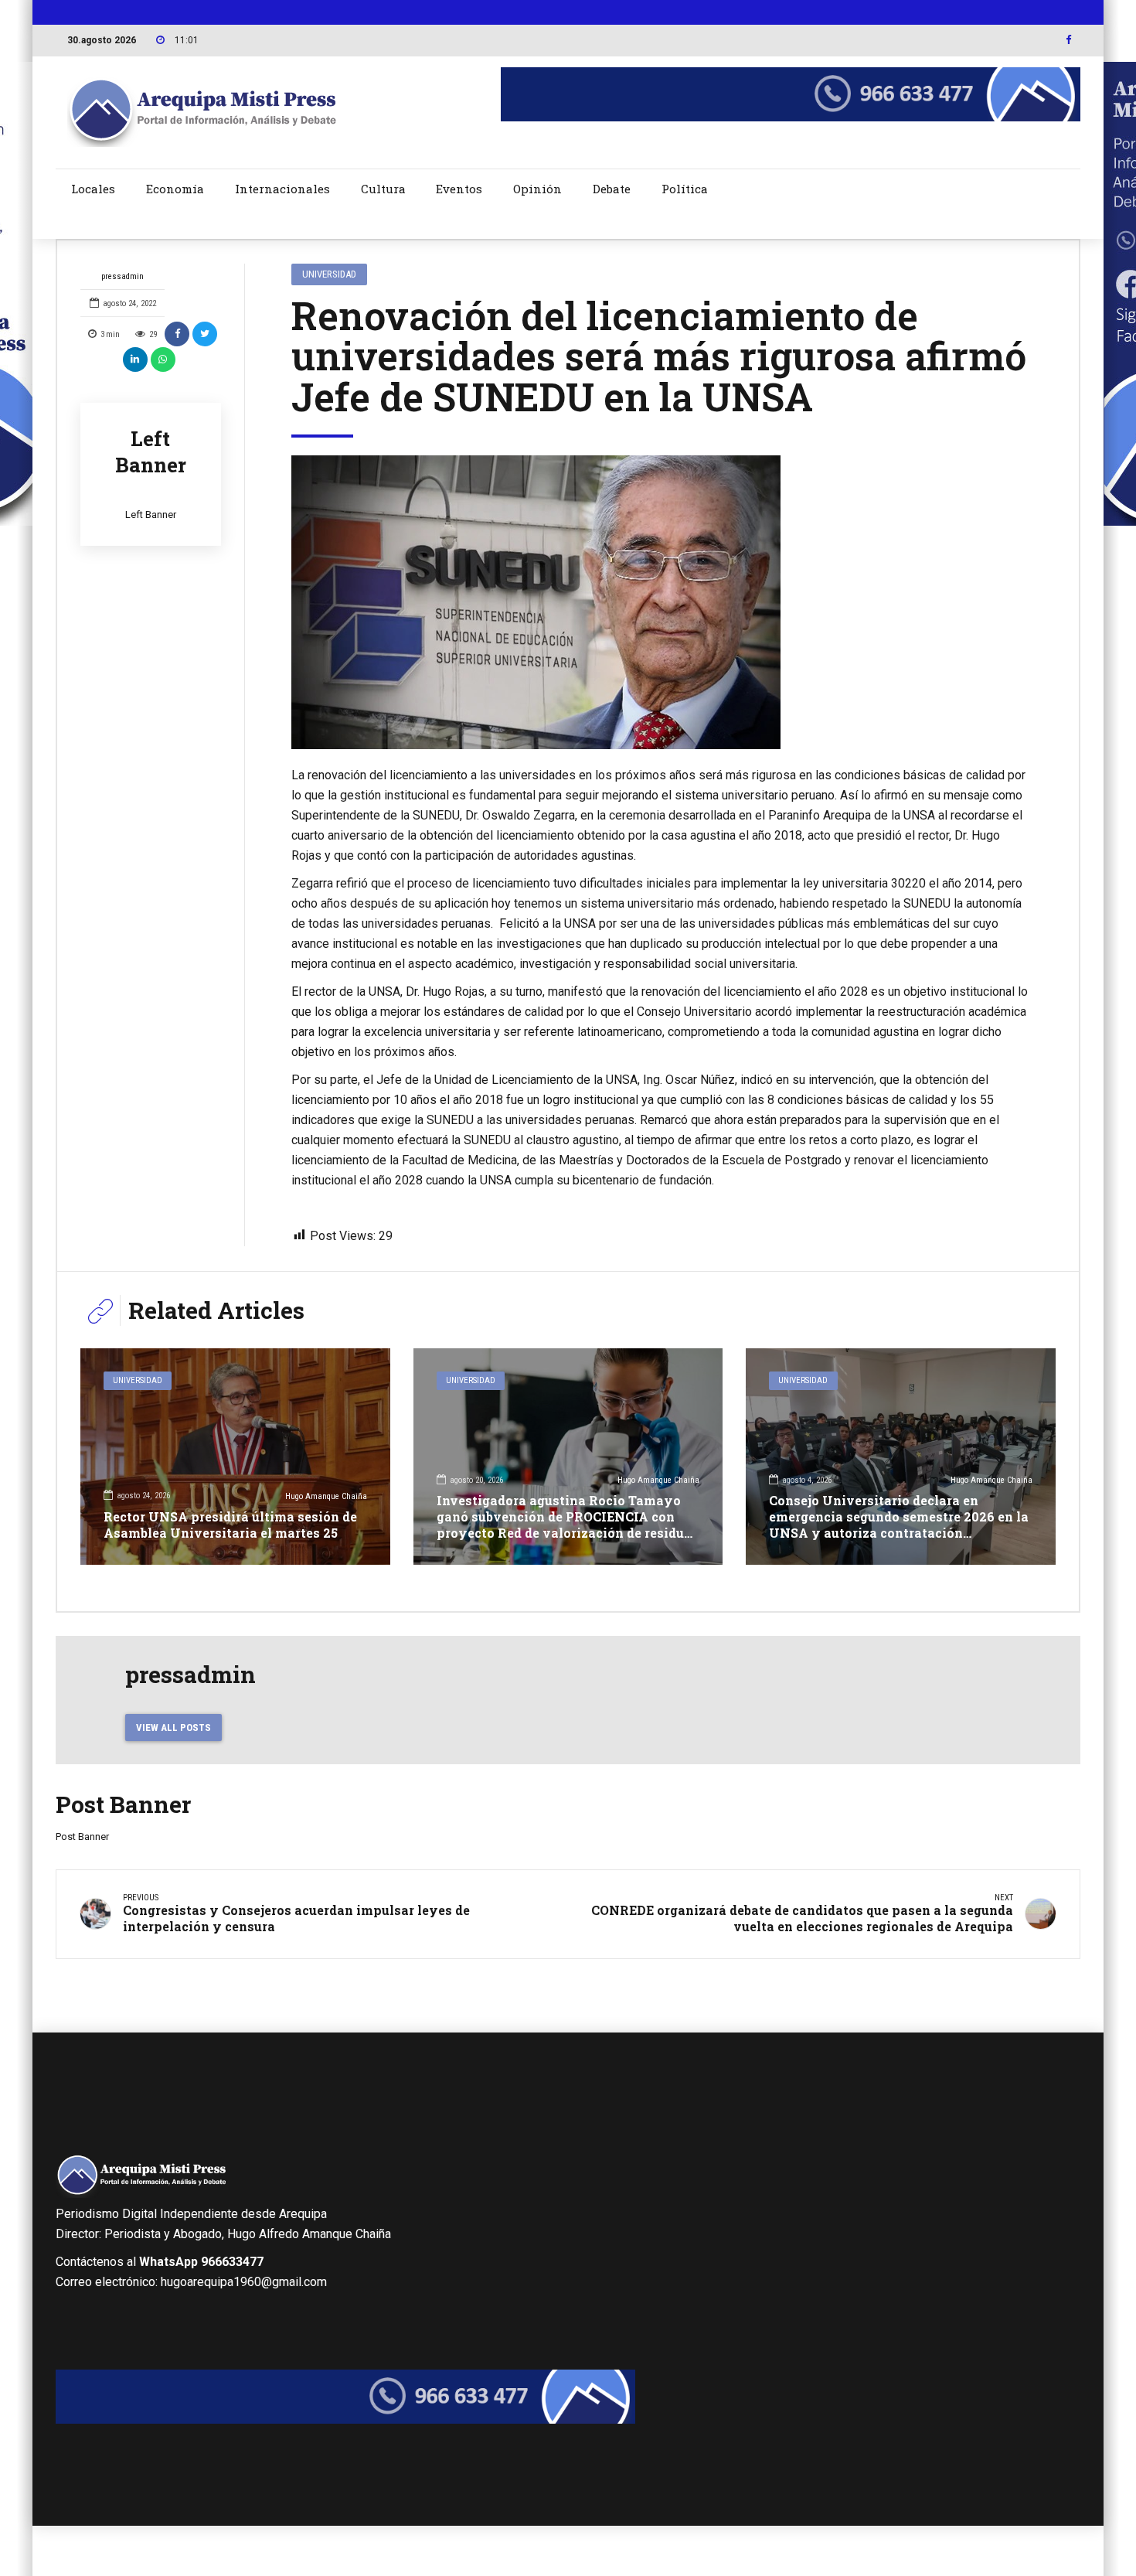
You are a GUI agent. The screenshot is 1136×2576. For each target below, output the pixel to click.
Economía (175, 189)
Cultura (383, 189)
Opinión (537, 189)
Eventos (459, 189)
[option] (662, 603)
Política (685, 189)
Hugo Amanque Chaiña (326, 1496)
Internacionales (282, 189)
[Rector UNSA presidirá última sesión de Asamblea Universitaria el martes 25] (235, 1457)
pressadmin (122, 276)
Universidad (329, 274)
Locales (93, 189)
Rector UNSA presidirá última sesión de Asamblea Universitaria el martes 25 (230, 1525)
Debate (612, 189)
